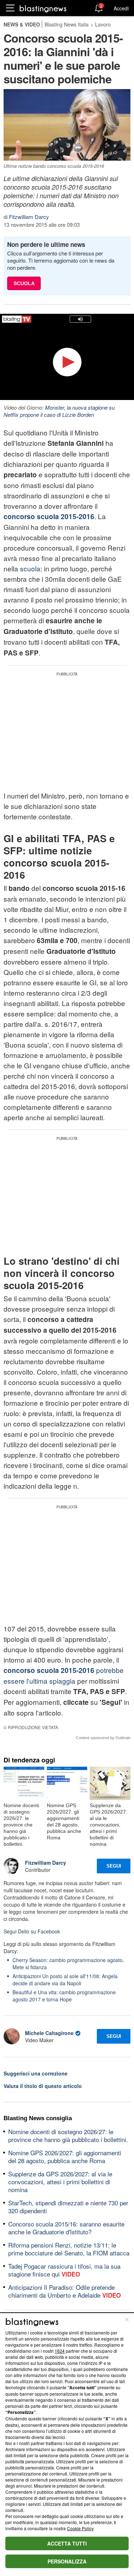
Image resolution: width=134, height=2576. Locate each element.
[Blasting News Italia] (43, 8)
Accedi (121, 8)
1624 (60, 2351)
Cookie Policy (80, 2528)
